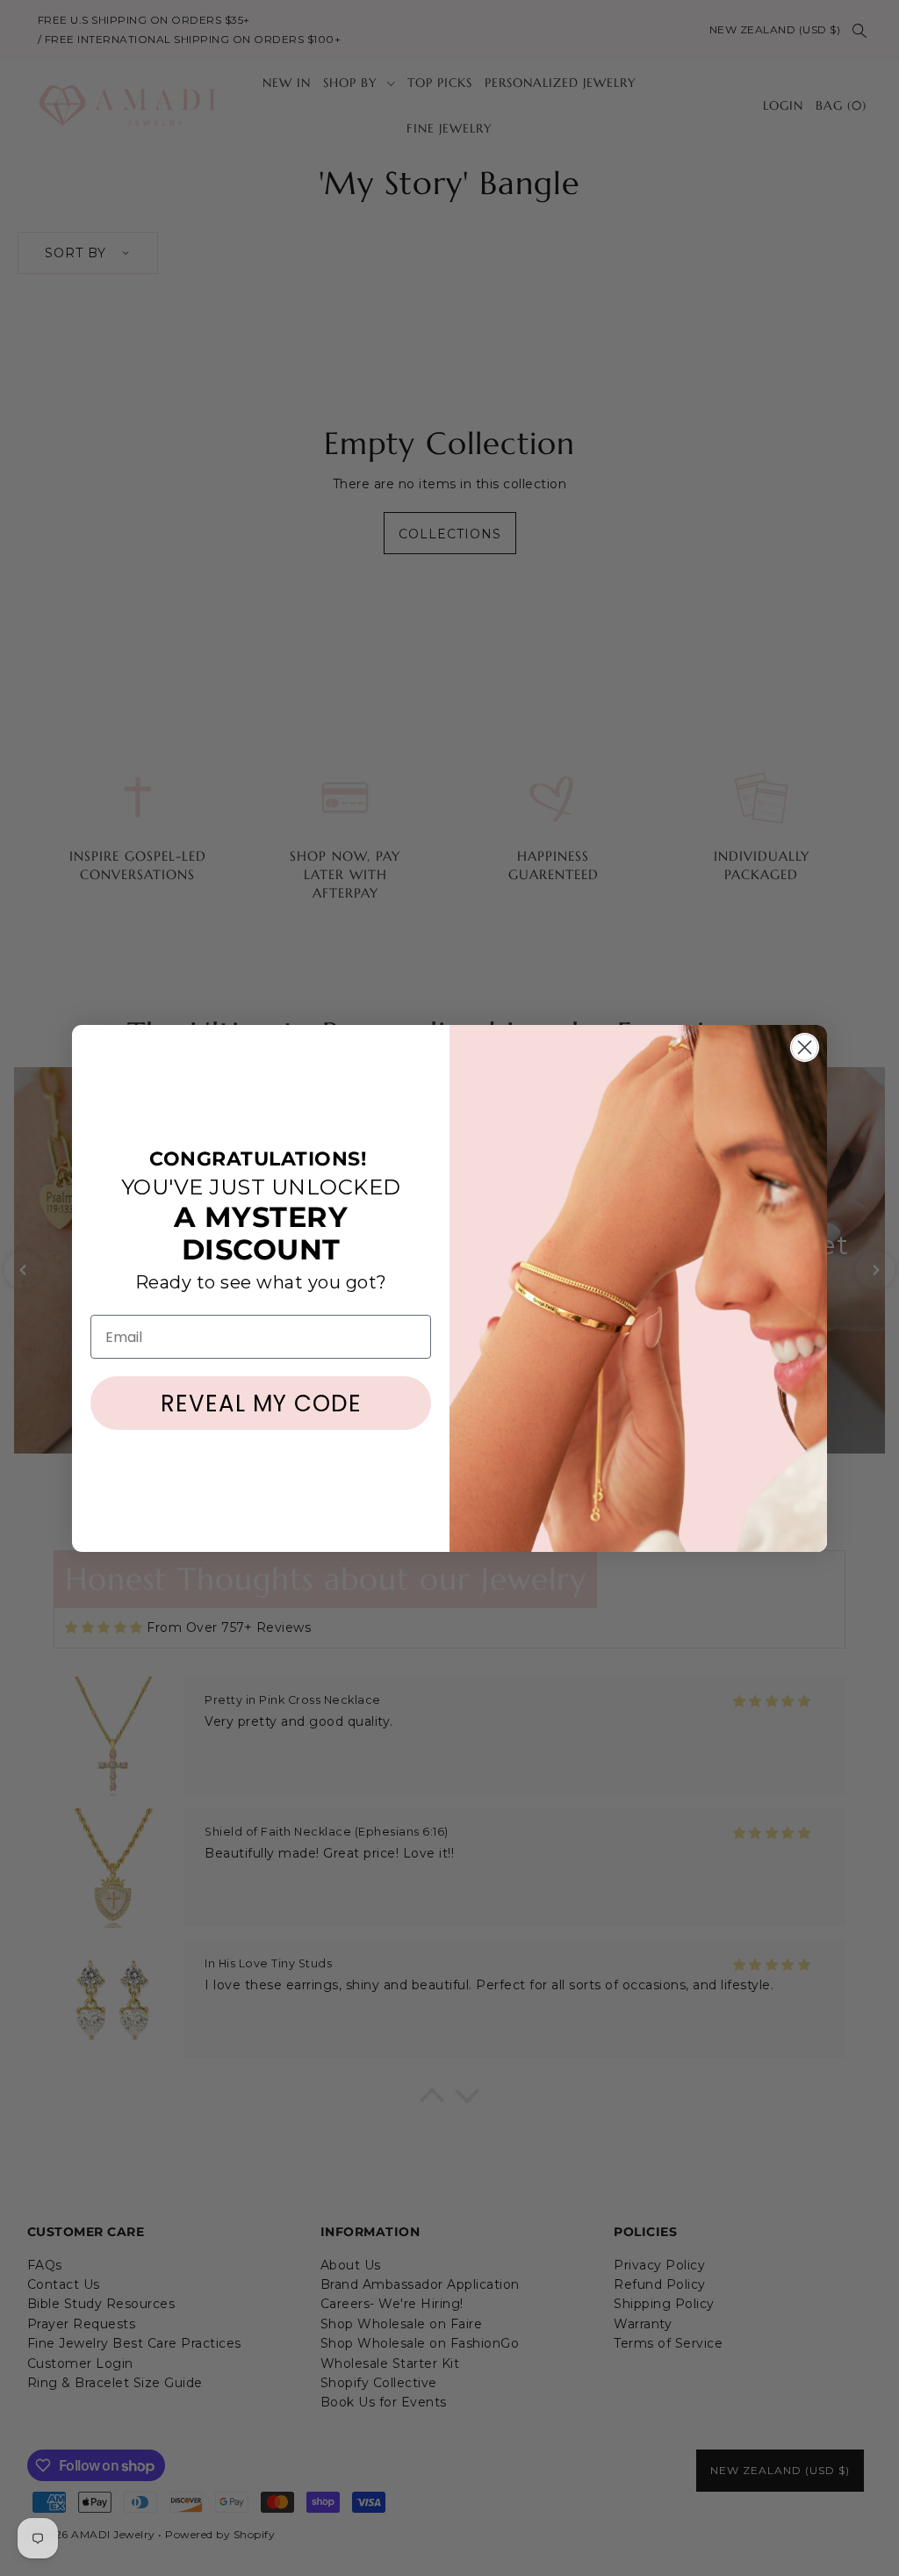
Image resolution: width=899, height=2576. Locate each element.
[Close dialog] (805, 1047)
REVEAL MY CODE (261, 1403)
